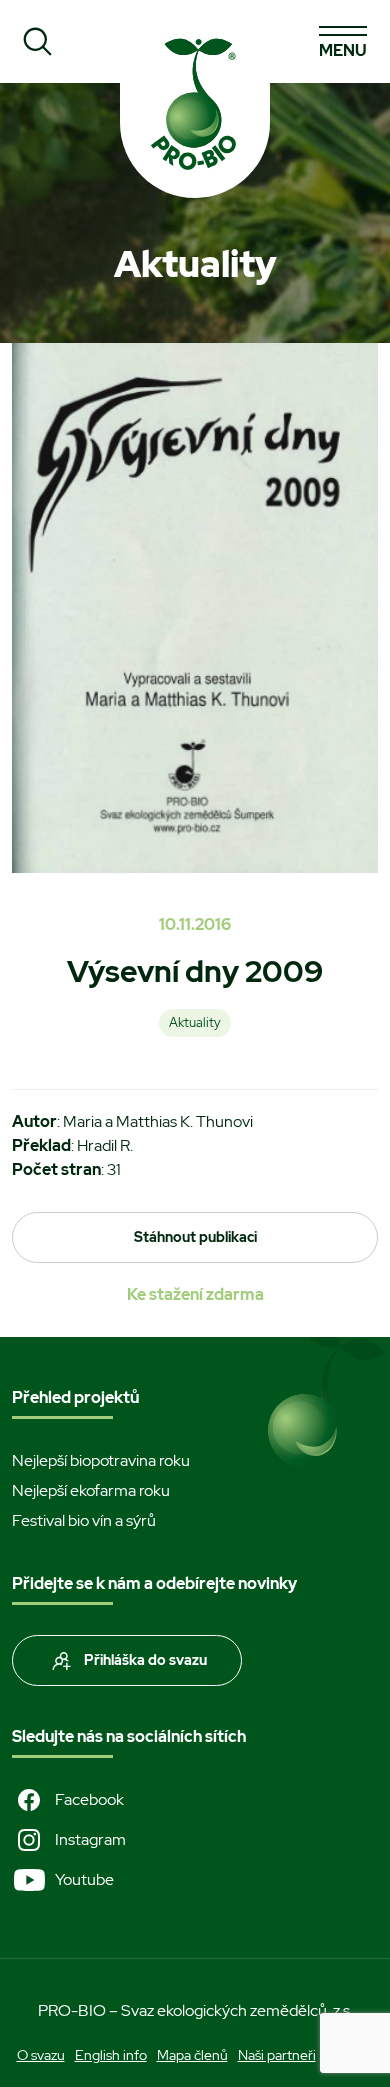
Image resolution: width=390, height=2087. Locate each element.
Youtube (84, 1879)
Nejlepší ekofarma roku (91, 1490)
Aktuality (195, 1022)
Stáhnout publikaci (195, 1237)
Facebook (89, 1799)
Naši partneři (277, 2055)
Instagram (90, 1839)
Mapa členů (192, 2055)
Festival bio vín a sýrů (84, 1520)
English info (111, 2055)
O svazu (41, 2055)
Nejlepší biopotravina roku (101, 1460)
